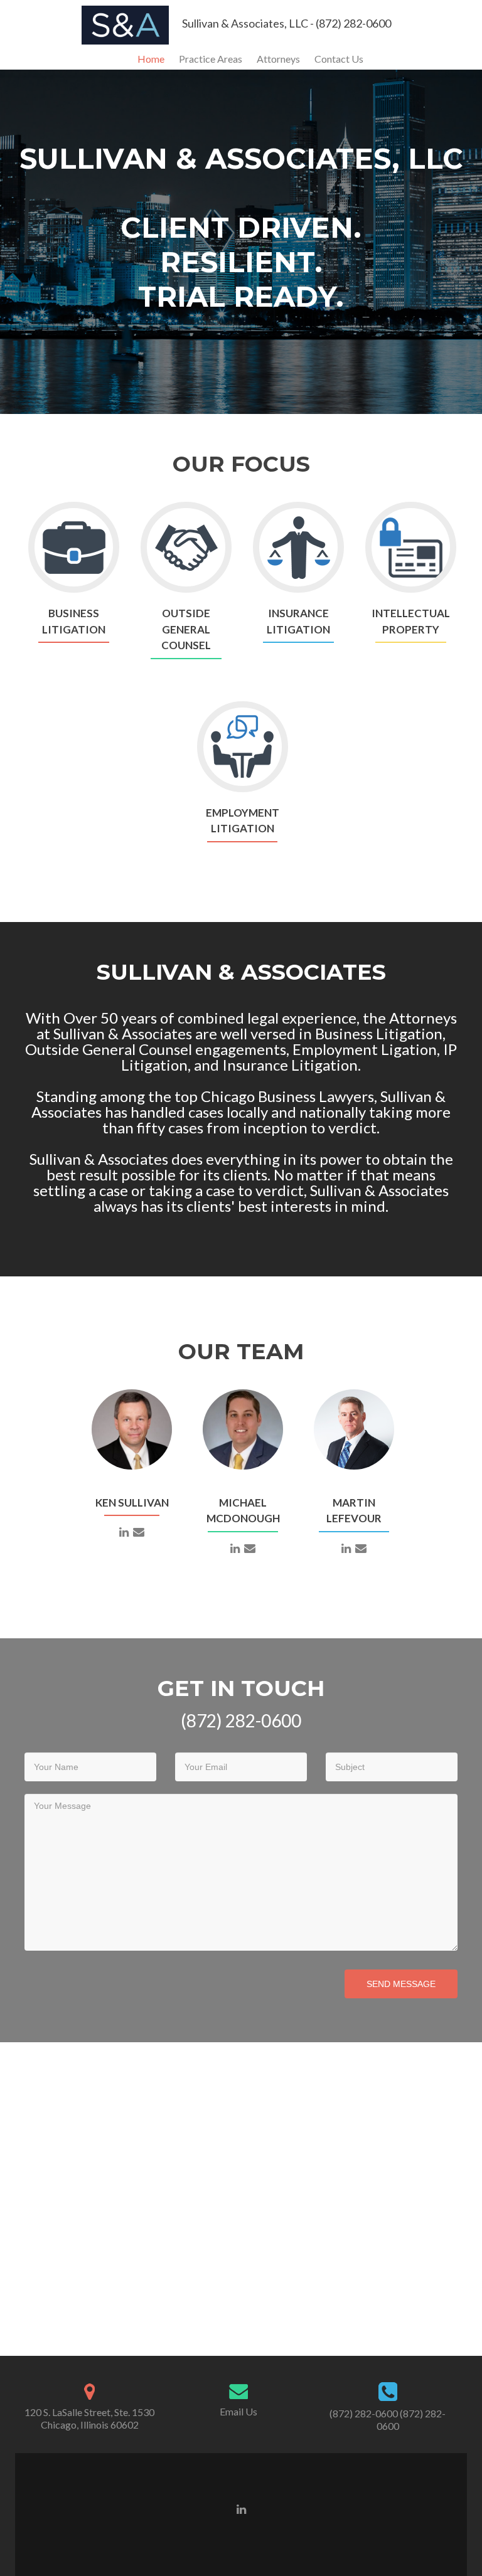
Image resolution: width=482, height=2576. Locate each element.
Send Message (401, 1984)
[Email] (139, 1531)
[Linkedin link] (241, 2508)
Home (151, 59)
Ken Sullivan (132, 1503)
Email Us (238, 2411)
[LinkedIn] (124, 1531)
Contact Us (339, 59)
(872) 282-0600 (364, 2413)
